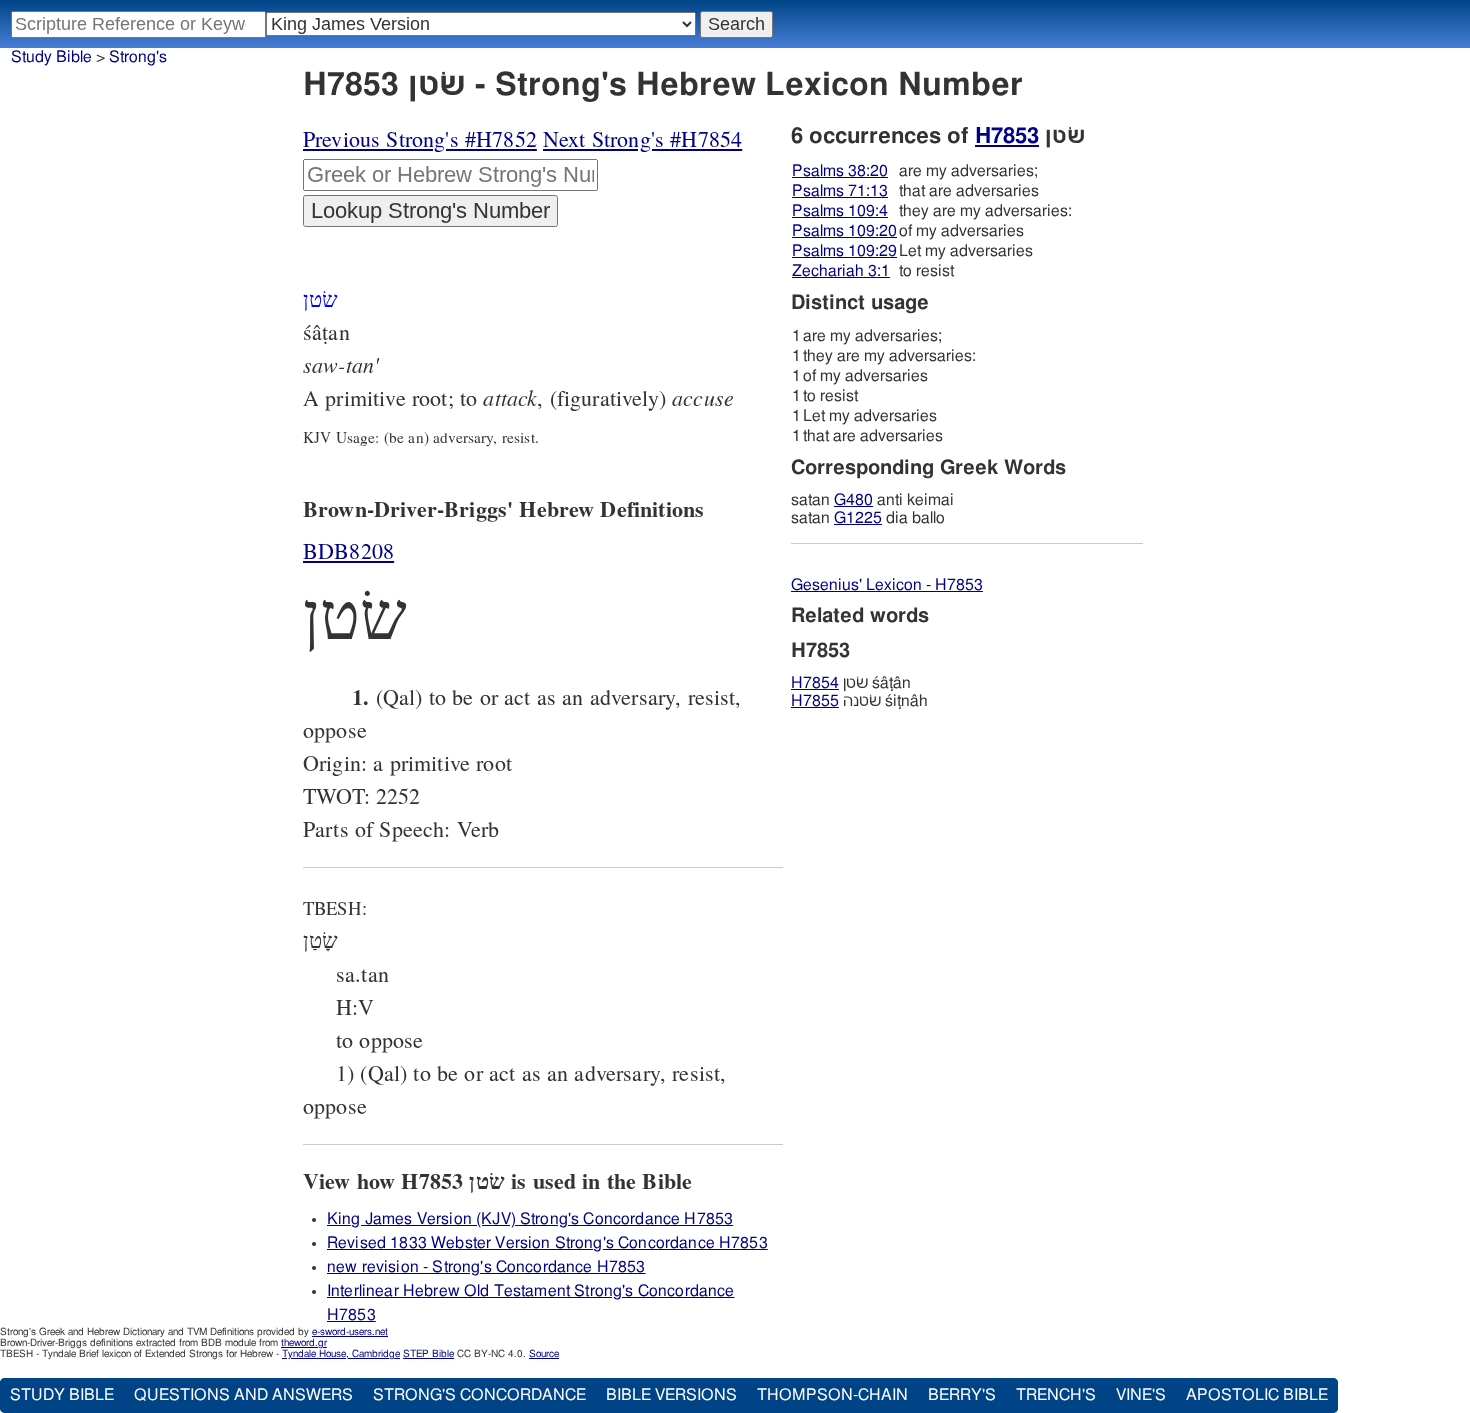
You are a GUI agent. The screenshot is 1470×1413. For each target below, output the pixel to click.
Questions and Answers (243, 1395)
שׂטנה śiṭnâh (859, 701)
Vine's (1141, 1395)
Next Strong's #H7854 (642, 138)
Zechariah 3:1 (841, 271)
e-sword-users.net (350, 1332)
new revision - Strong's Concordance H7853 (486, 1267)
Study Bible (51, 57)
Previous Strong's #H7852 (420, 138)
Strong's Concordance (479, 1395)
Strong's (138, 57)
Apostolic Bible (1257, 1395)
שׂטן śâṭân (851, 683)
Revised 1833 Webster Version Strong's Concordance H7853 (547, 1243)
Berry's (962, 1395)
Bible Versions (671, 1395)
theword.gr (304, 1343)
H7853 (1007, 136)
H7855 (815, 701)
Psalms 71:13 (840, 191)
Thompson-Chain (832, 1395)
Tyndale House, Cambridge (341, 1354)
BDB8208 (348, 550)
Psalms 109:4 (840, 211)
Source (544, 1354)
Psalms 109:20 (844, 231)
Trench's (1056, 1395)
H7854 (815, 683)
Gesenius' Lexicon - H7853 (887, 585)
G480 (853, 500)
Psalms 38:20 (840, 171)
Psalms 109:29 (844, 251)
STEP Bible (428, 1354)
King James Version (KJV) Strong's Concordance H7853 (530, 1219)
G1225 (858, 518)
